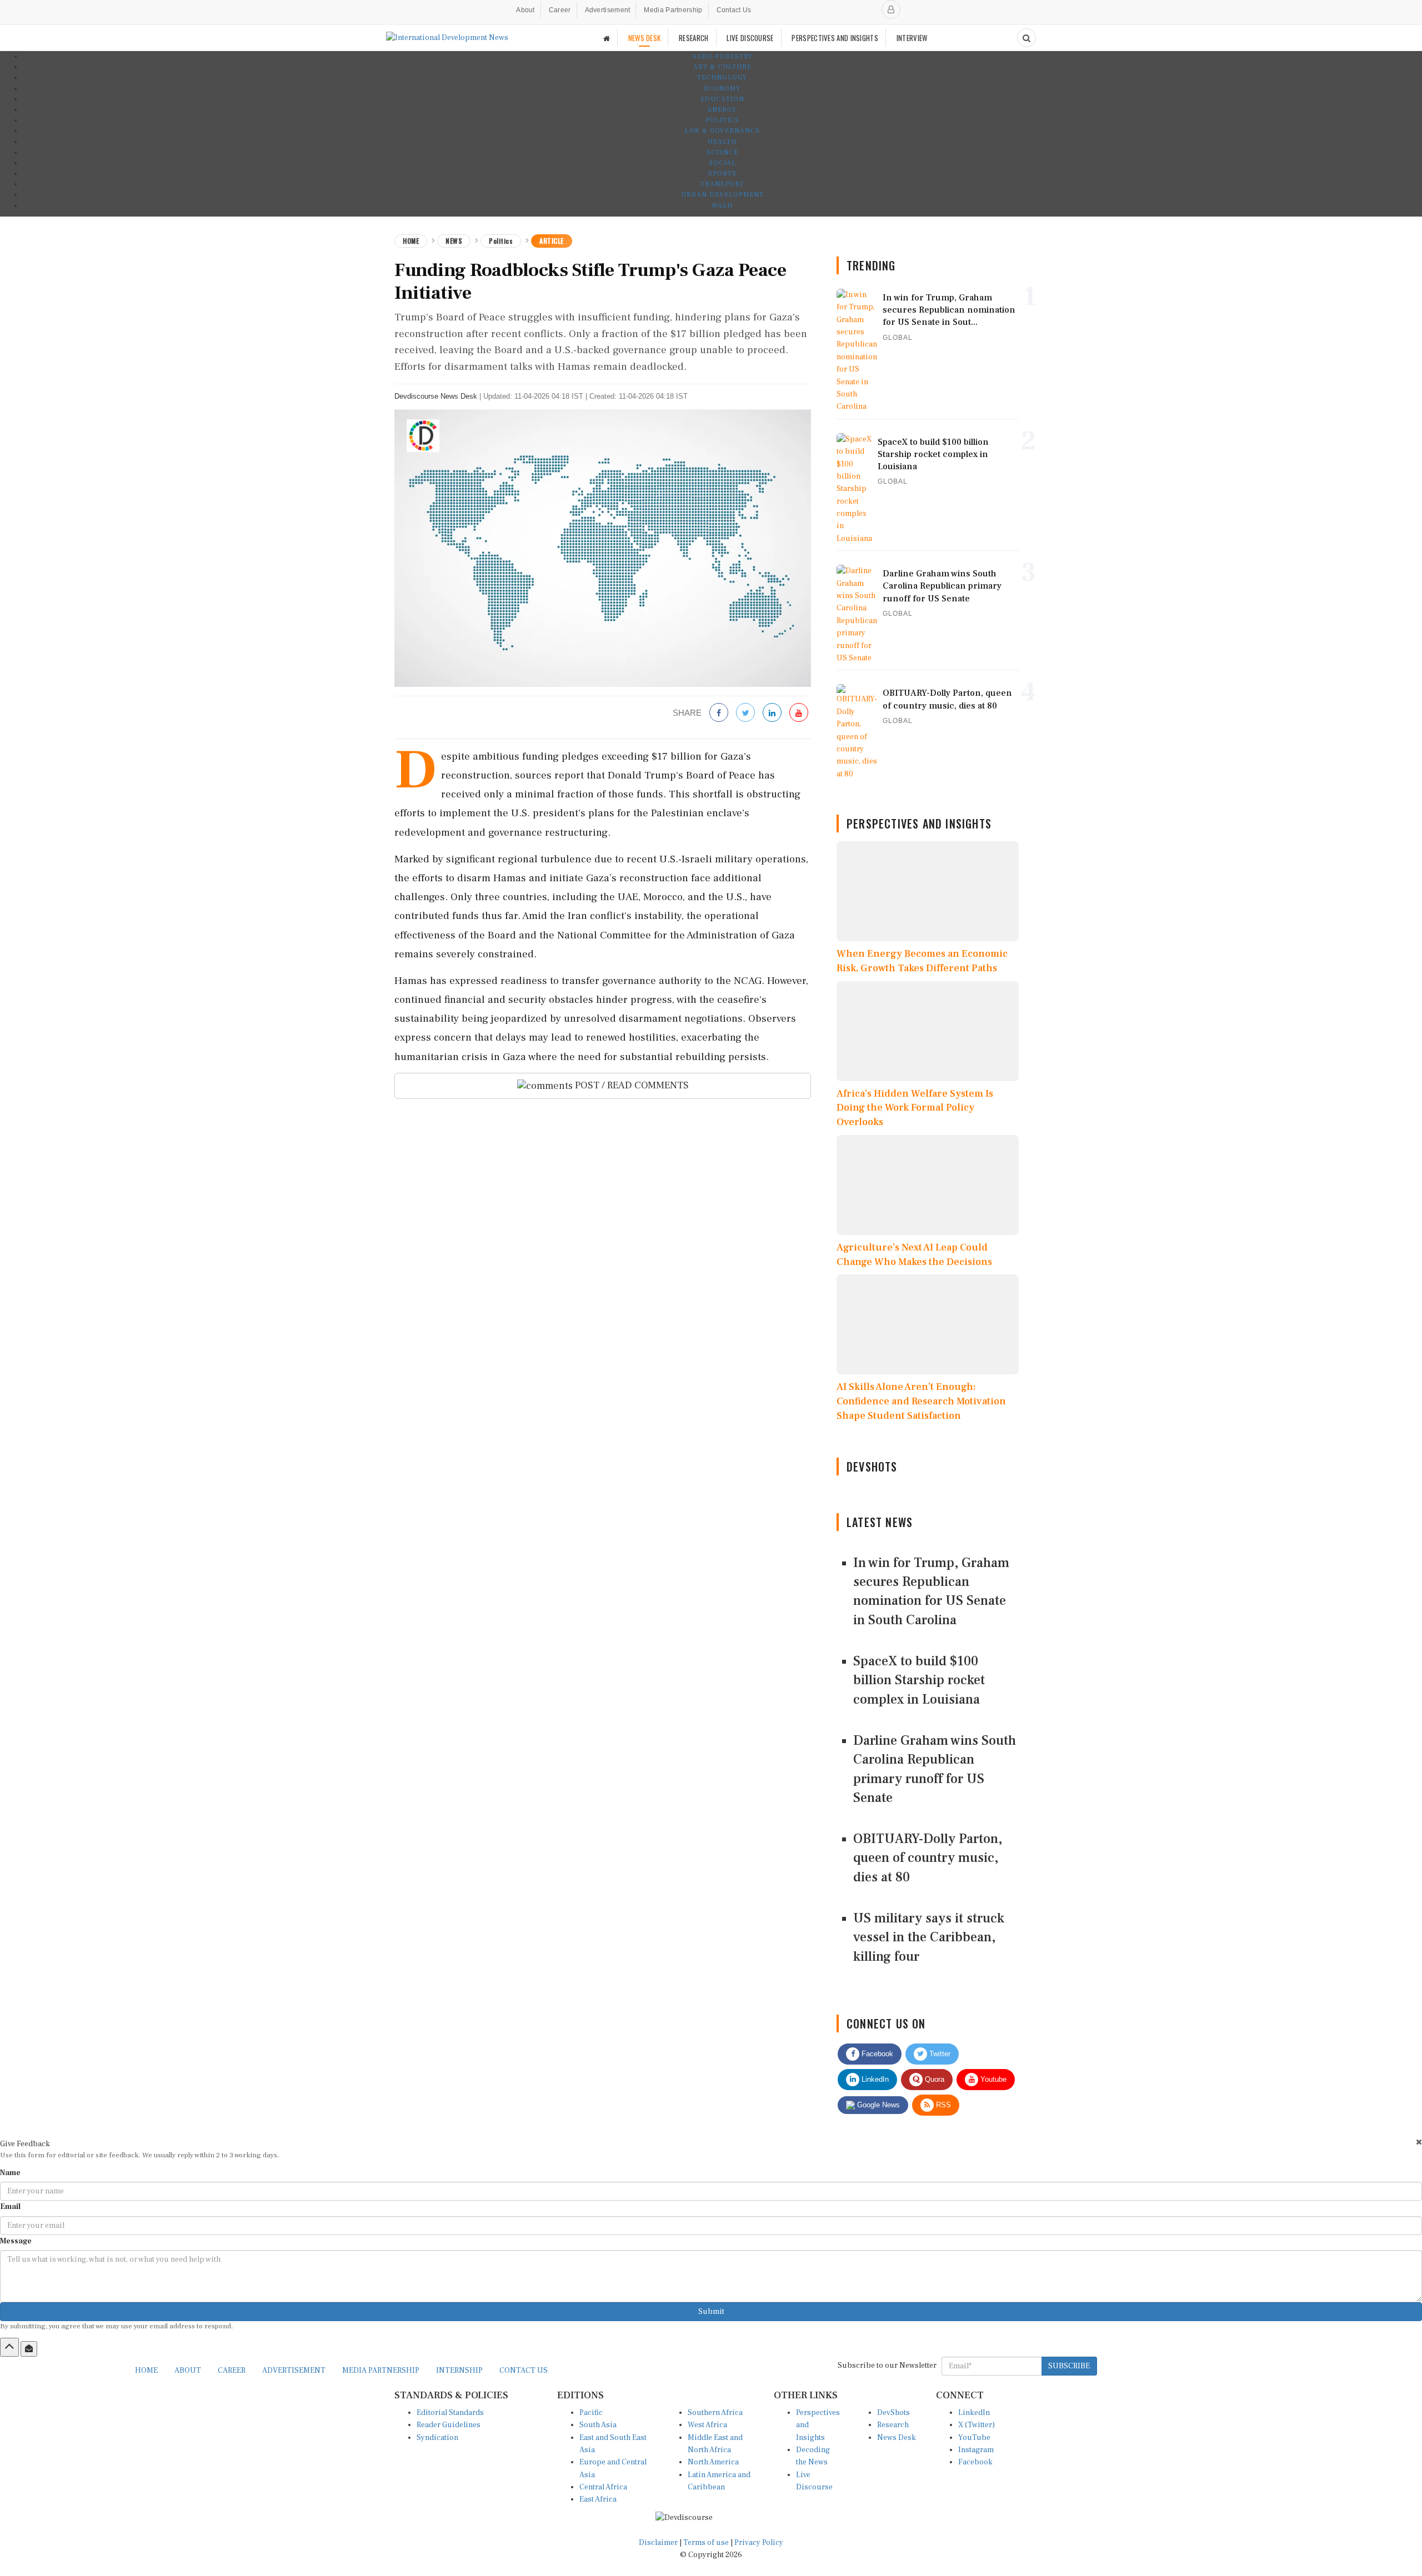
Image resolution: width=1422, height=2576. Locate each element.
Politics (722, 120)
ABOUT (188, 2371)
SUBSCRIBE (1069, 2366)
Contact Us (734, 10)
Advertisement (608, 10)
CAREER (232, 2371)
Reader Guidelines (449, 2425)
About (525, 10)
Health (722, 142)
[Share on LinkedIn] (772, 713)
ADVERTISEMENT (294, 2371)
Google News (877, 2105)
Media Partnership (673, 10)
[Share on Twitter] (745, 713)
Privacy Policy (759, 2543)
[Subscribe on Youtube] (799, 713)
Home (411, 241)
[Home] (607, 38)
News (454, 241)
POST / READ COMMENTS (631, 1085)
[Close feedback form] (1419, 2142)
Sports (722, 174)
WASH (722, 206)
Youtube (992, 2079)
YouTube (974, 2438)
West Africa (707, 2425)
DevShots (893, 2413)
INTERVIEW (912, 38)
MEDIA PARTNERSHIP (381, 2371)
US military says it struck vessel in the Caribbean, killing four (929, 1937)
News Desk (897, 2438)
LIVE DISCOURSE (750, 38)
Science (722, 152)
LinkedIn (874, 2079)
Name (10, 2173)
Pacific (591, 2413)
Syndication (437, 2438)
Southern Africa (715, 2413)
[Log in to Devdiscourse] (891, 9)
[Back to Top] (9, 2347)
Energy (722, 110)
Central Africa (603, 2487)
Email (10, 2207)
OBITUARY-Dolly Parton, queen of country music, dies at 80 (928, 1858)
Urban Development (722, 195)
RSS (942, 2105)
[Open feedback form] (29, 2349)
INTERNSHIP (459, 2371)
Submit (711, 2312)
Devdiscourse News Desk (436, 396)
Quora (933, 2079)
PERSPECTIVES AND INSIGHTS (835, 38)
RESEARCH (694, 38)
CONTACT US (524, 2371)
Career (560, 10)
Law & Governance (722, 131)
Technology (722, 77)
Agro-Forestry (722, 56)
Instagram (976, 2450)
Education (722, 99)
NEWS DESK (645, 38)
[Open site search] (1027, 38)
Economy (722, 89)
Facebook (876, 2054)
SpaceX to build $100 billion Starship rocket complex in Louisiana (919, 1680)
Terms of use (707, 2543)
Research (893, 2425)
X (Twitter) (977, 2425)
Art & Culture (722, 67)
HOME (146, 2371)
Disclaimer (658, 2543)
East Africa (598, 2499)
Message (16, 2241)
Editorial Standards (450, 2413)
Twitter (939, 2054)
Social (722, 163)
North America (713, 2462)
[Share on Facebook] (719, 713)
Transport (722, 184)
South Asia (598, 2425)
